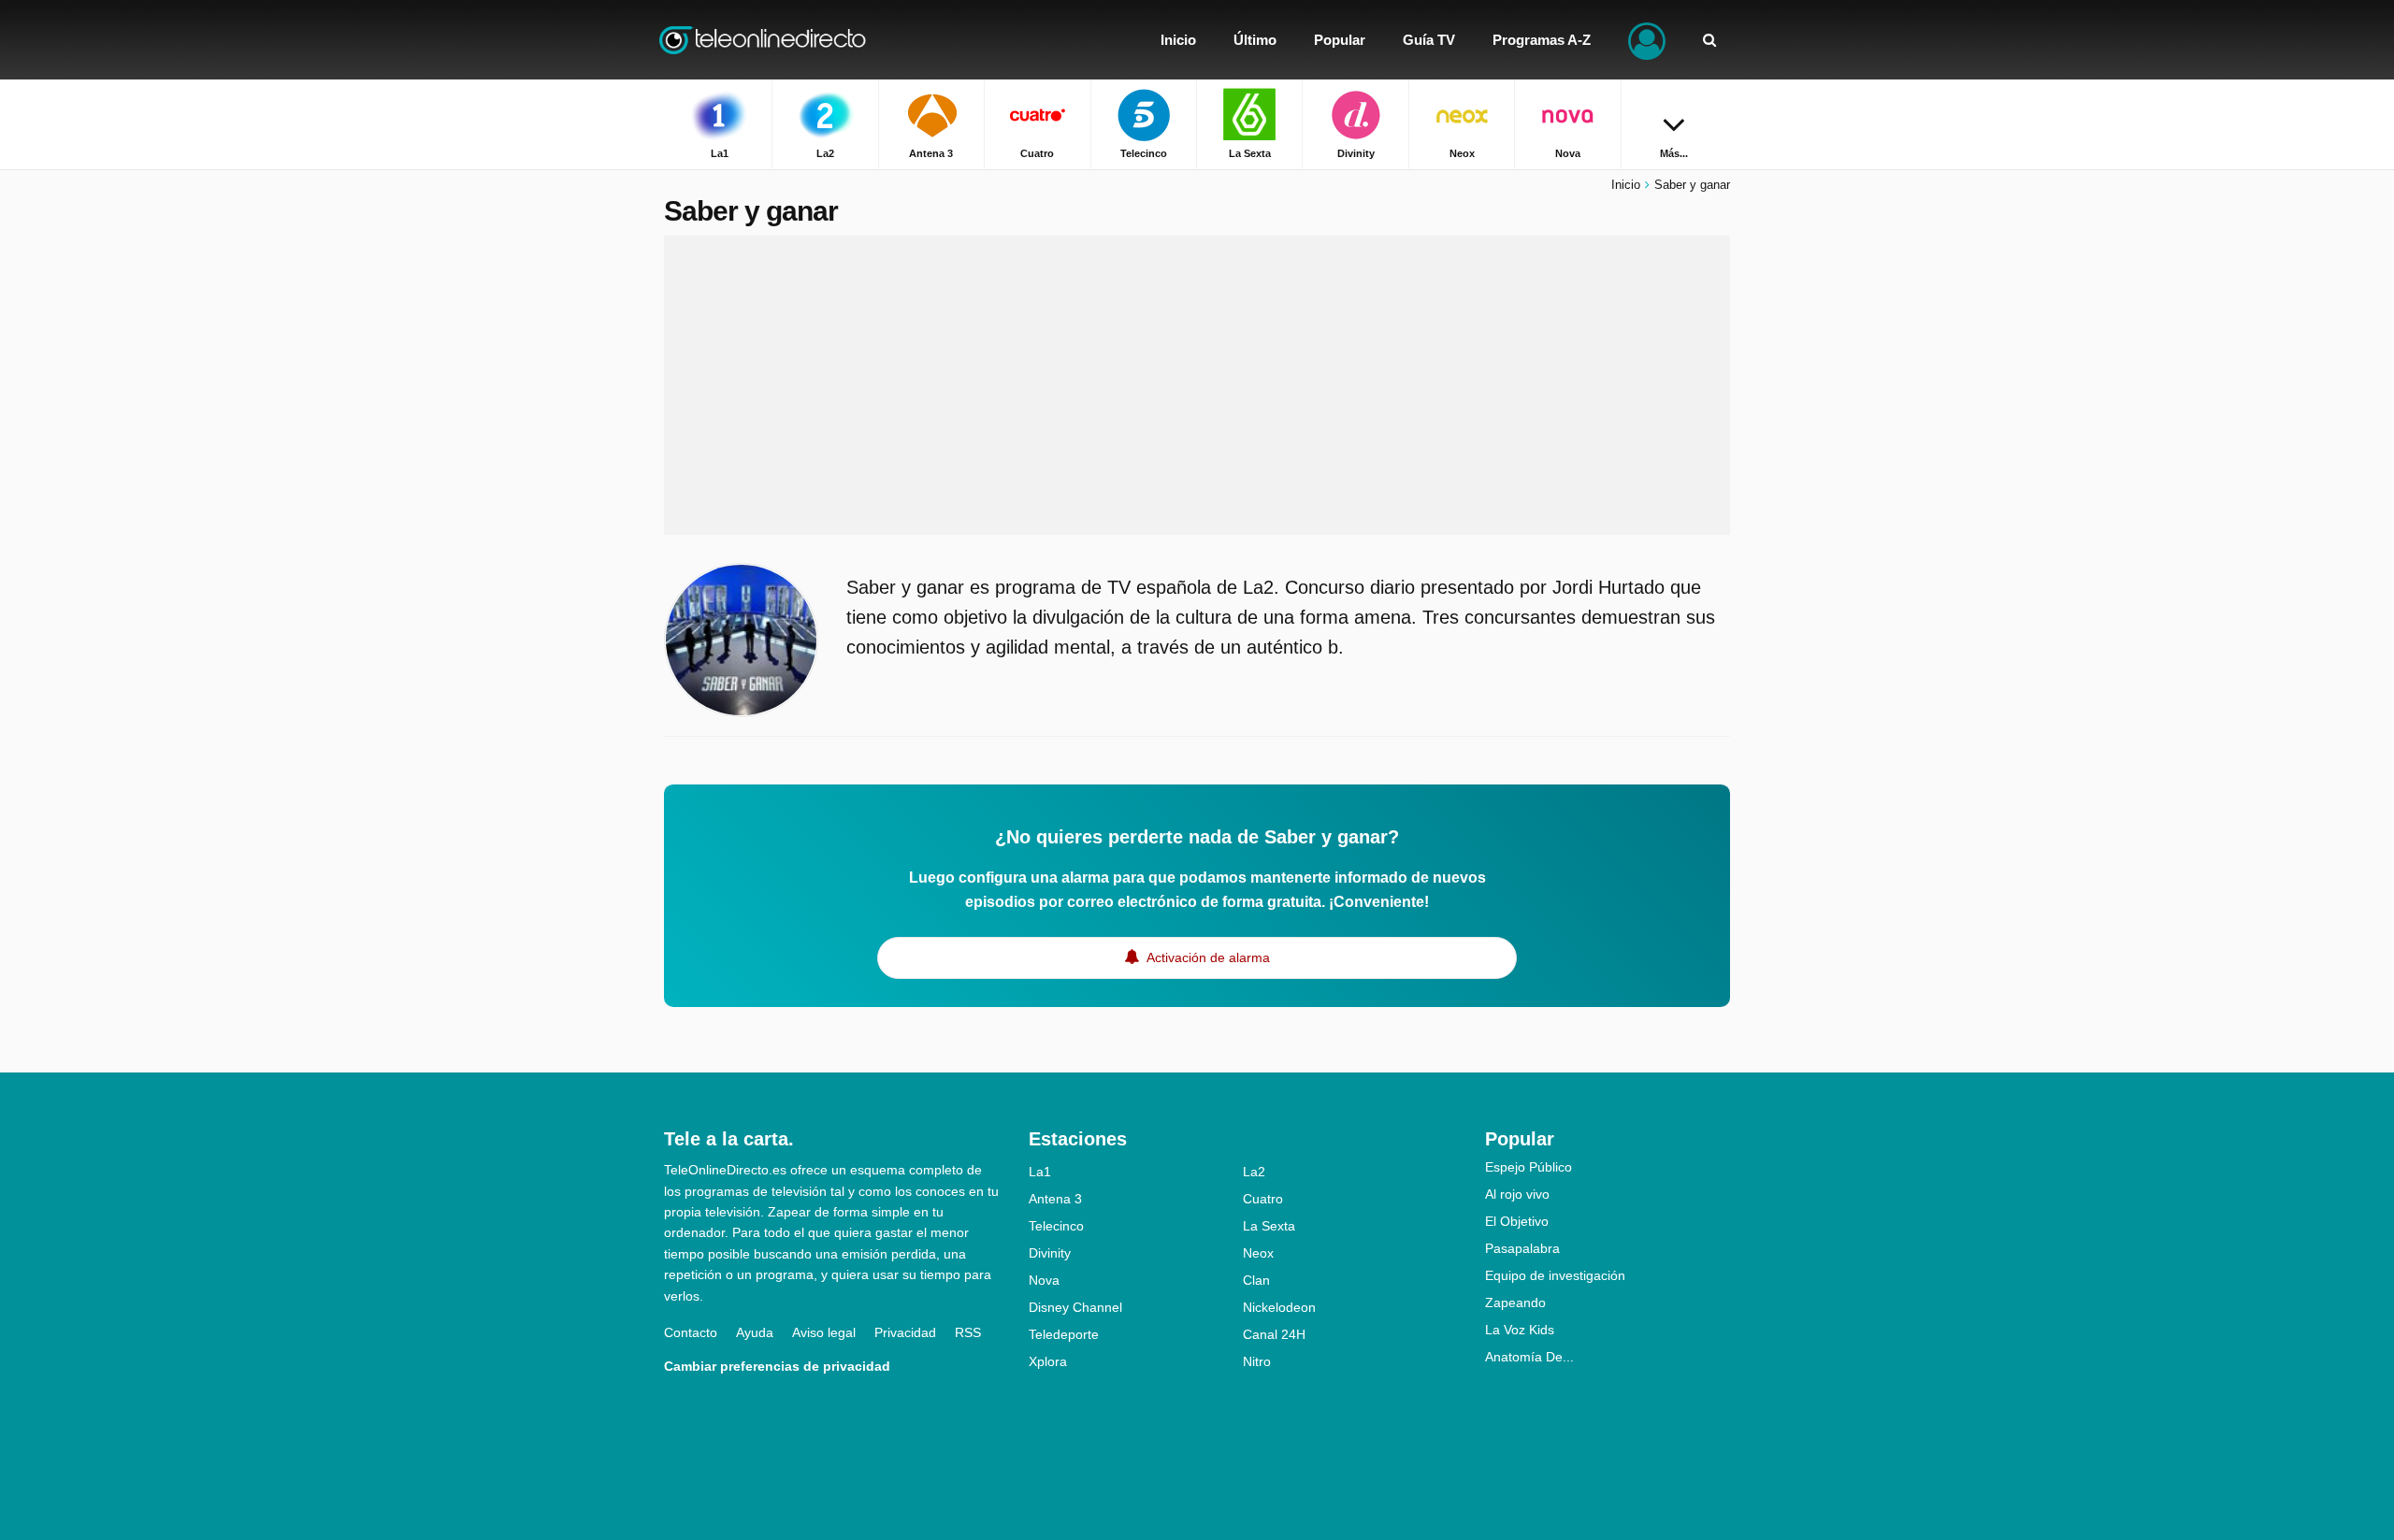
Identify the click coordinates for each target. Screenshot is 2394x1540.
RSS (968, 1332)
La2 (1254, 1172)
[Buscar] (1709, 40)
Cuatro (1263, 1199)
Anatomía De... (1529, 1357)
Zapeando (1515, 1303)
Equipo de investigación (1555, 1275)
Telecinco (1056, 1226)
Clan (1256, 1280)
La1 (1040, 1172)
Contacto (691, 1332)
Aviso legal (824, 1332)
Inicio (1626, 185)
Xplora (1048, 1361)
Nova (1044, 1280)
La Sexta (1269, 1226)
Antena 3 (1055, 1199)
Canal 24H (1274, 1334)
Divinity (1050, 1253)
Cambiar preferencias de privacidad (777, 1366)
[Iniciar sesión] (1647, 40)
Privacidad (905, 1332)
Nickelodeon (1279, 1307)
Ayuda (755, 1332)
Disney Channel (1075, 1307)
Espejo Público (1529, 1167)
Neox (1258, 1253)
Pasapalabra (1522, 1248)
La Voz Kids (1520, 1330)
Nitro (1257, 1361)
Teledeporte (1064, 1334)
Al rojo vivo (1517, 1194)
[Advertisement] (1197, 385)
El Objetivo (1517, 1221)
